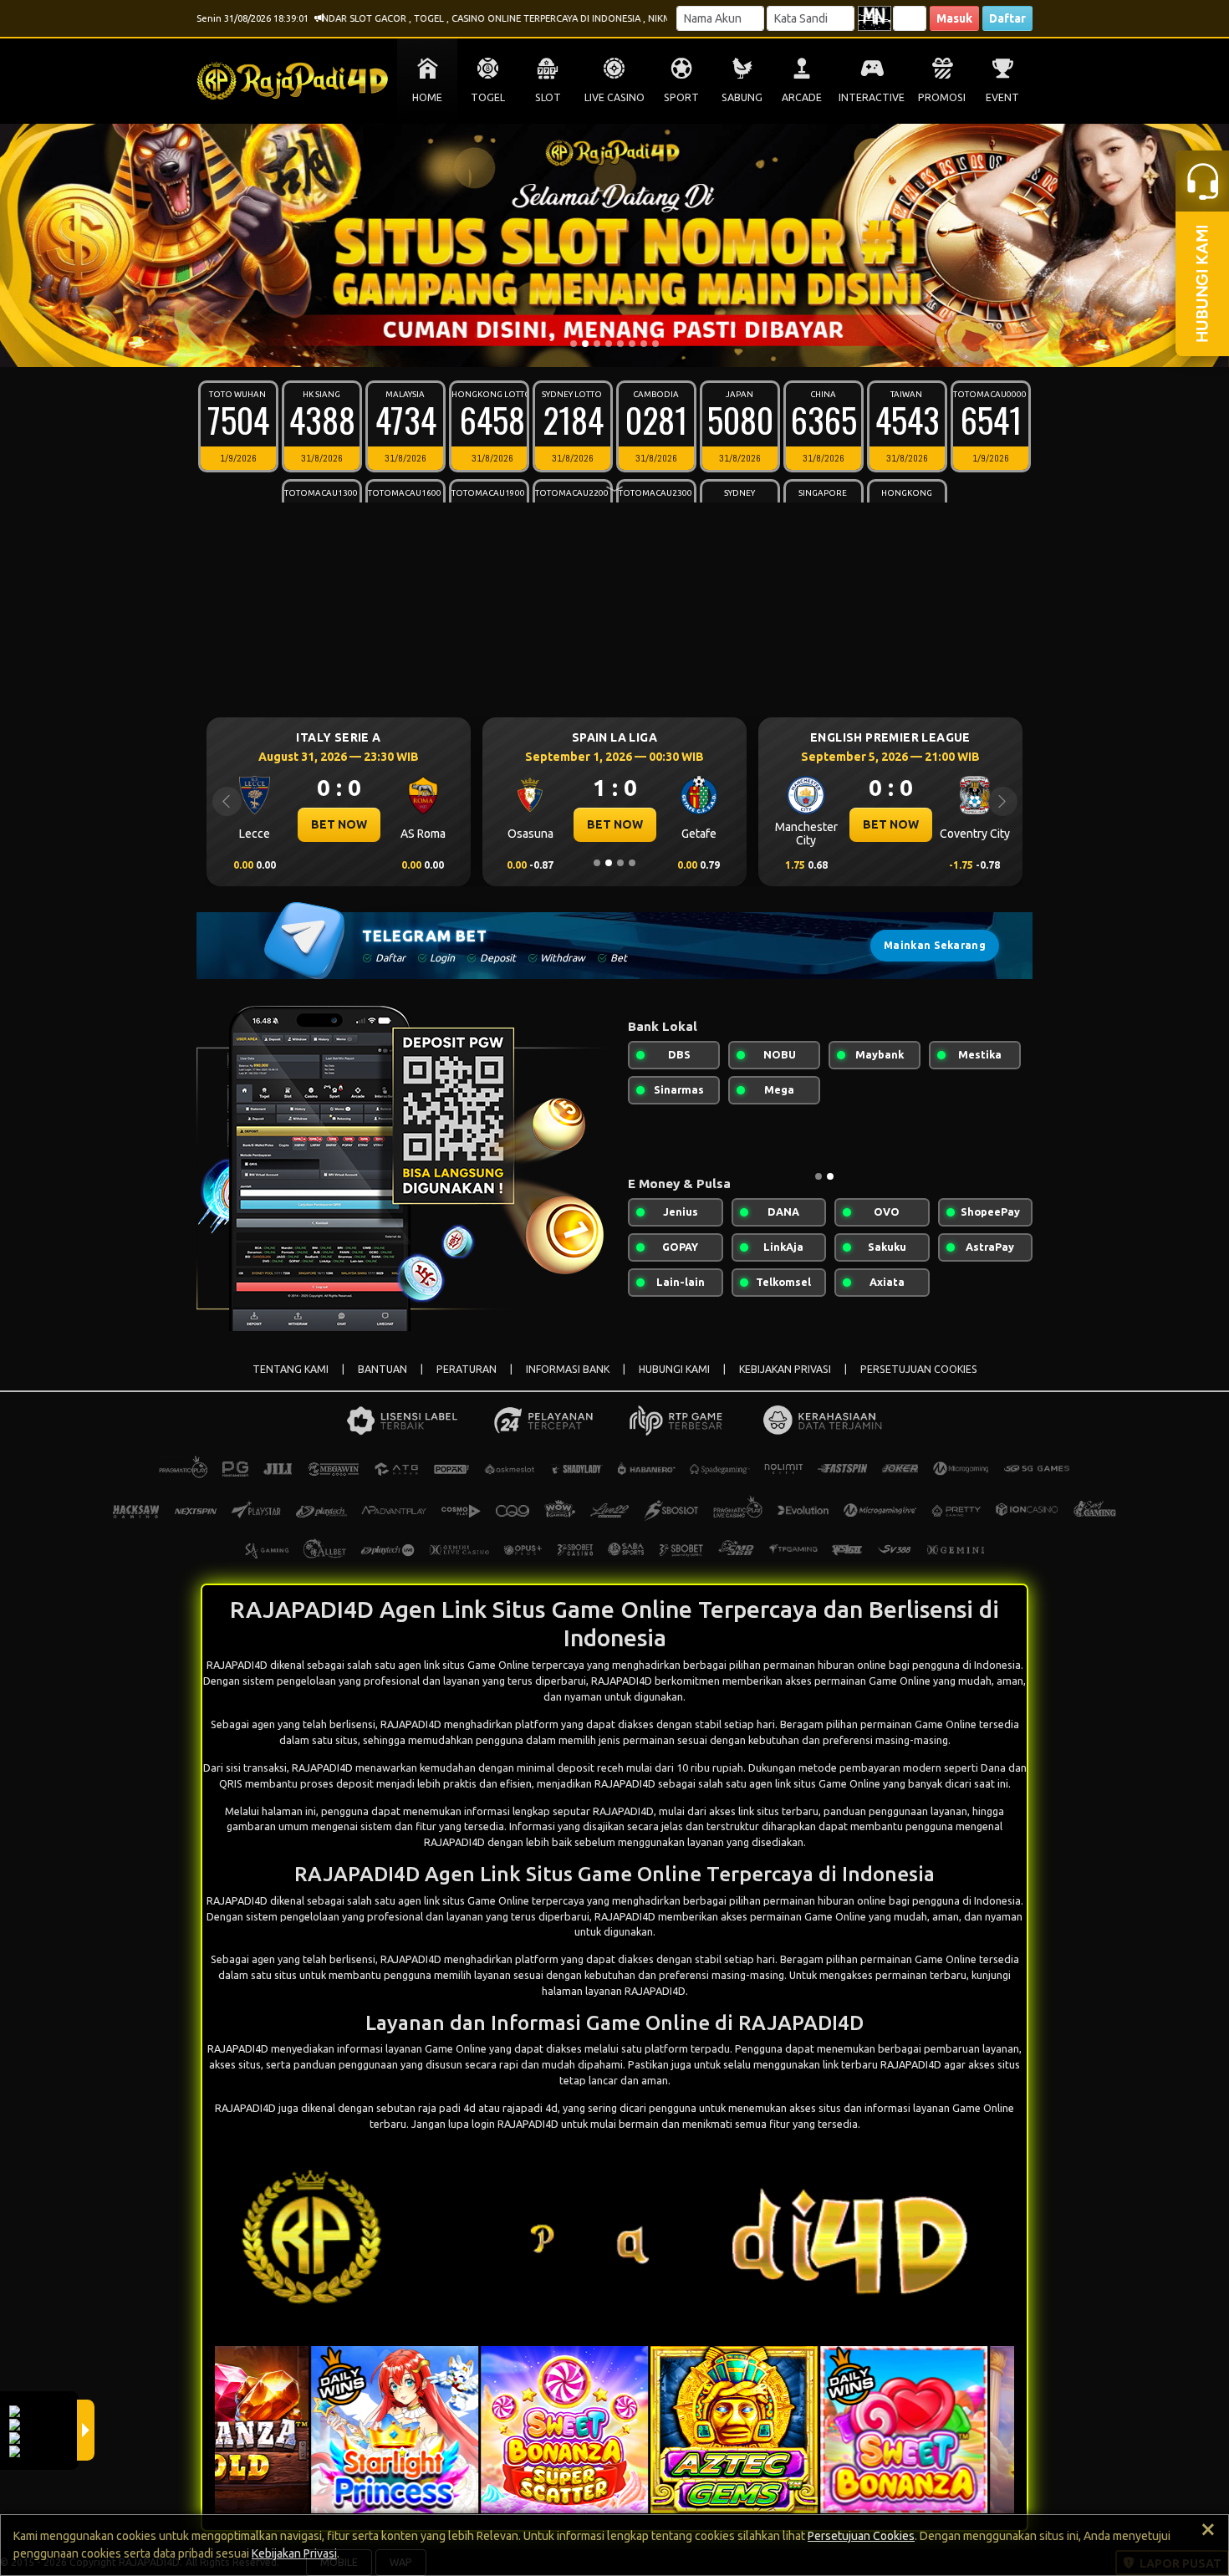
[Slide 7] (644, 344)
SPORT (681, 97)
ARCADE (802, 97)
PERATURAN (467, 1369)
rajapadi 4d (530, 2108)
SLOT (548, 97)
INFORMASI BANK (568, 1369)
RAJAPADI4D (411, 1724)
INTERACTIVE (872, 97)
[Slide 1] (574, 344)
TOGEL (488, 97)
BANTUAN (382, 1369)
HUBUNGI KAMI (674, 1369)
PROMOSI (942, 97)
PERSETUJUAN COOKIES (919, 1369)
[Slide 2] (585, 344)
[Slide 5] (620, 344)
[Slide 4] (609, 344)
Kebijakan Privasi (294, 2553)
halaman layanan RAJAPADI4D (614, 1991)
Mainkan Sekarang (935, 945)
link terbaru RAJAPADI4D (882, 2064)
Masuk (954, 18)
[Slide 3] (597, 344)
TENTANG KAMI (291, 1369)
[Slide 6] (632, 344)
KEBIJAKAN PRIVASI (785, 1369)
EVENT (1002, 97)
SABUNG (742, 97)
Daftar (1007, 18)
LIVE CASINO (614, 97)
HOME (427, 97)
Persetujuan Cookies (861, 2536)
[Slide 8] (655, 344)
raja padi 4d (447, 2108)
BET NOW (339, 824)
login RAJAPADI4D (515, 2124)
